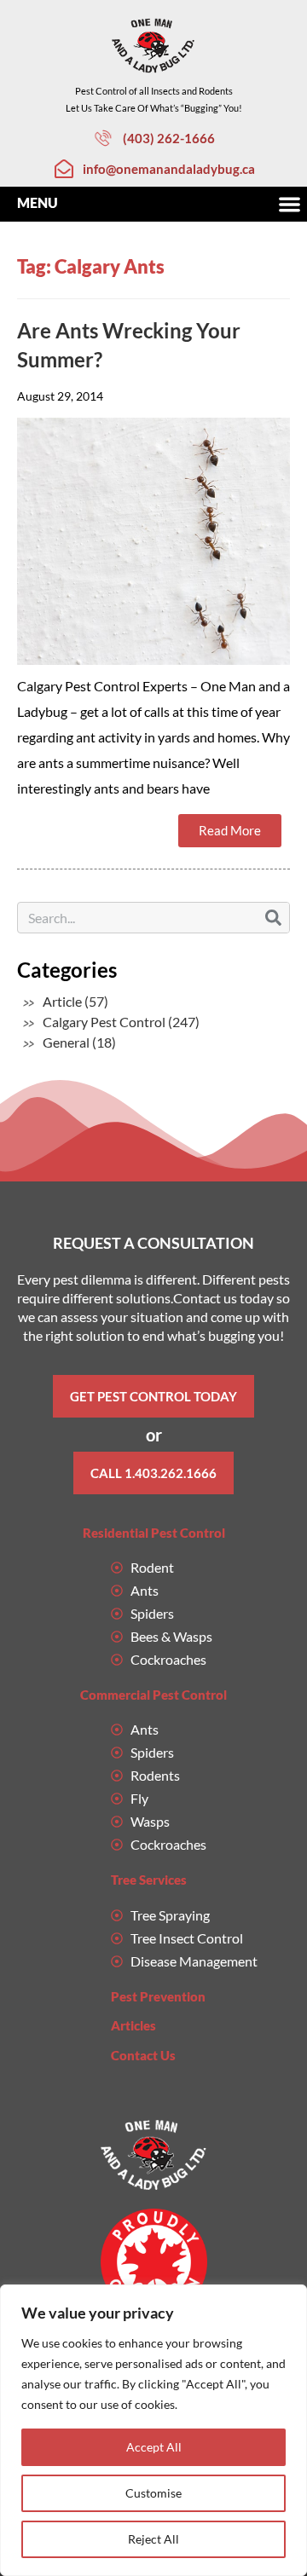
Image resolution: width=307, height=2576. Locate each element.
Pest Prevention (158, 1996)
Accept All (154, 2447)
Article (62, 1001)
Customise (153, 2493)
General (66, 1042)
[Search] (273, 918)
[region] (153, 2430)
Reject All (153, 2539)
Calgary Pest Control (104, 1022)
